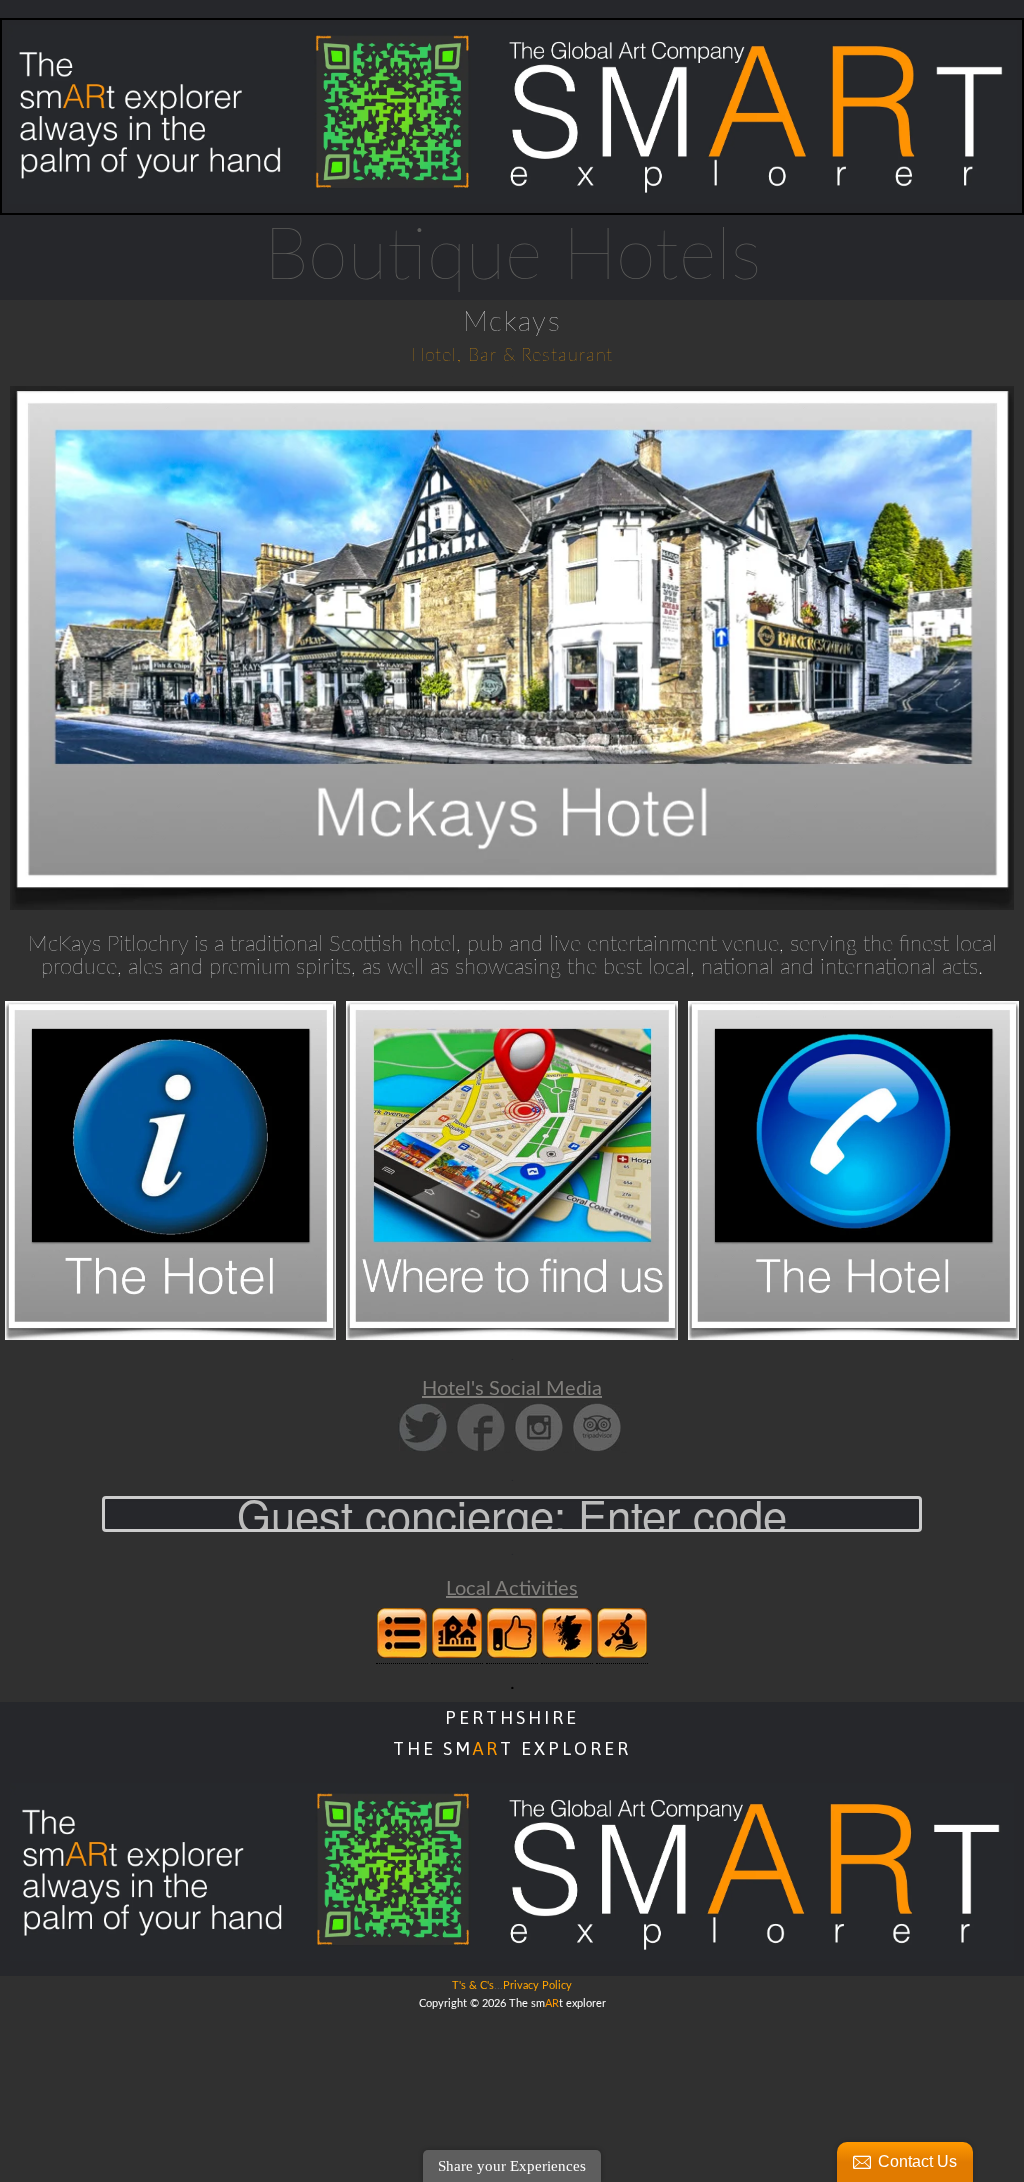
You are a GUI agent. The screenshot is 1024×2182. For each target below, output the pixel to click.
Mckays (512, 322)
